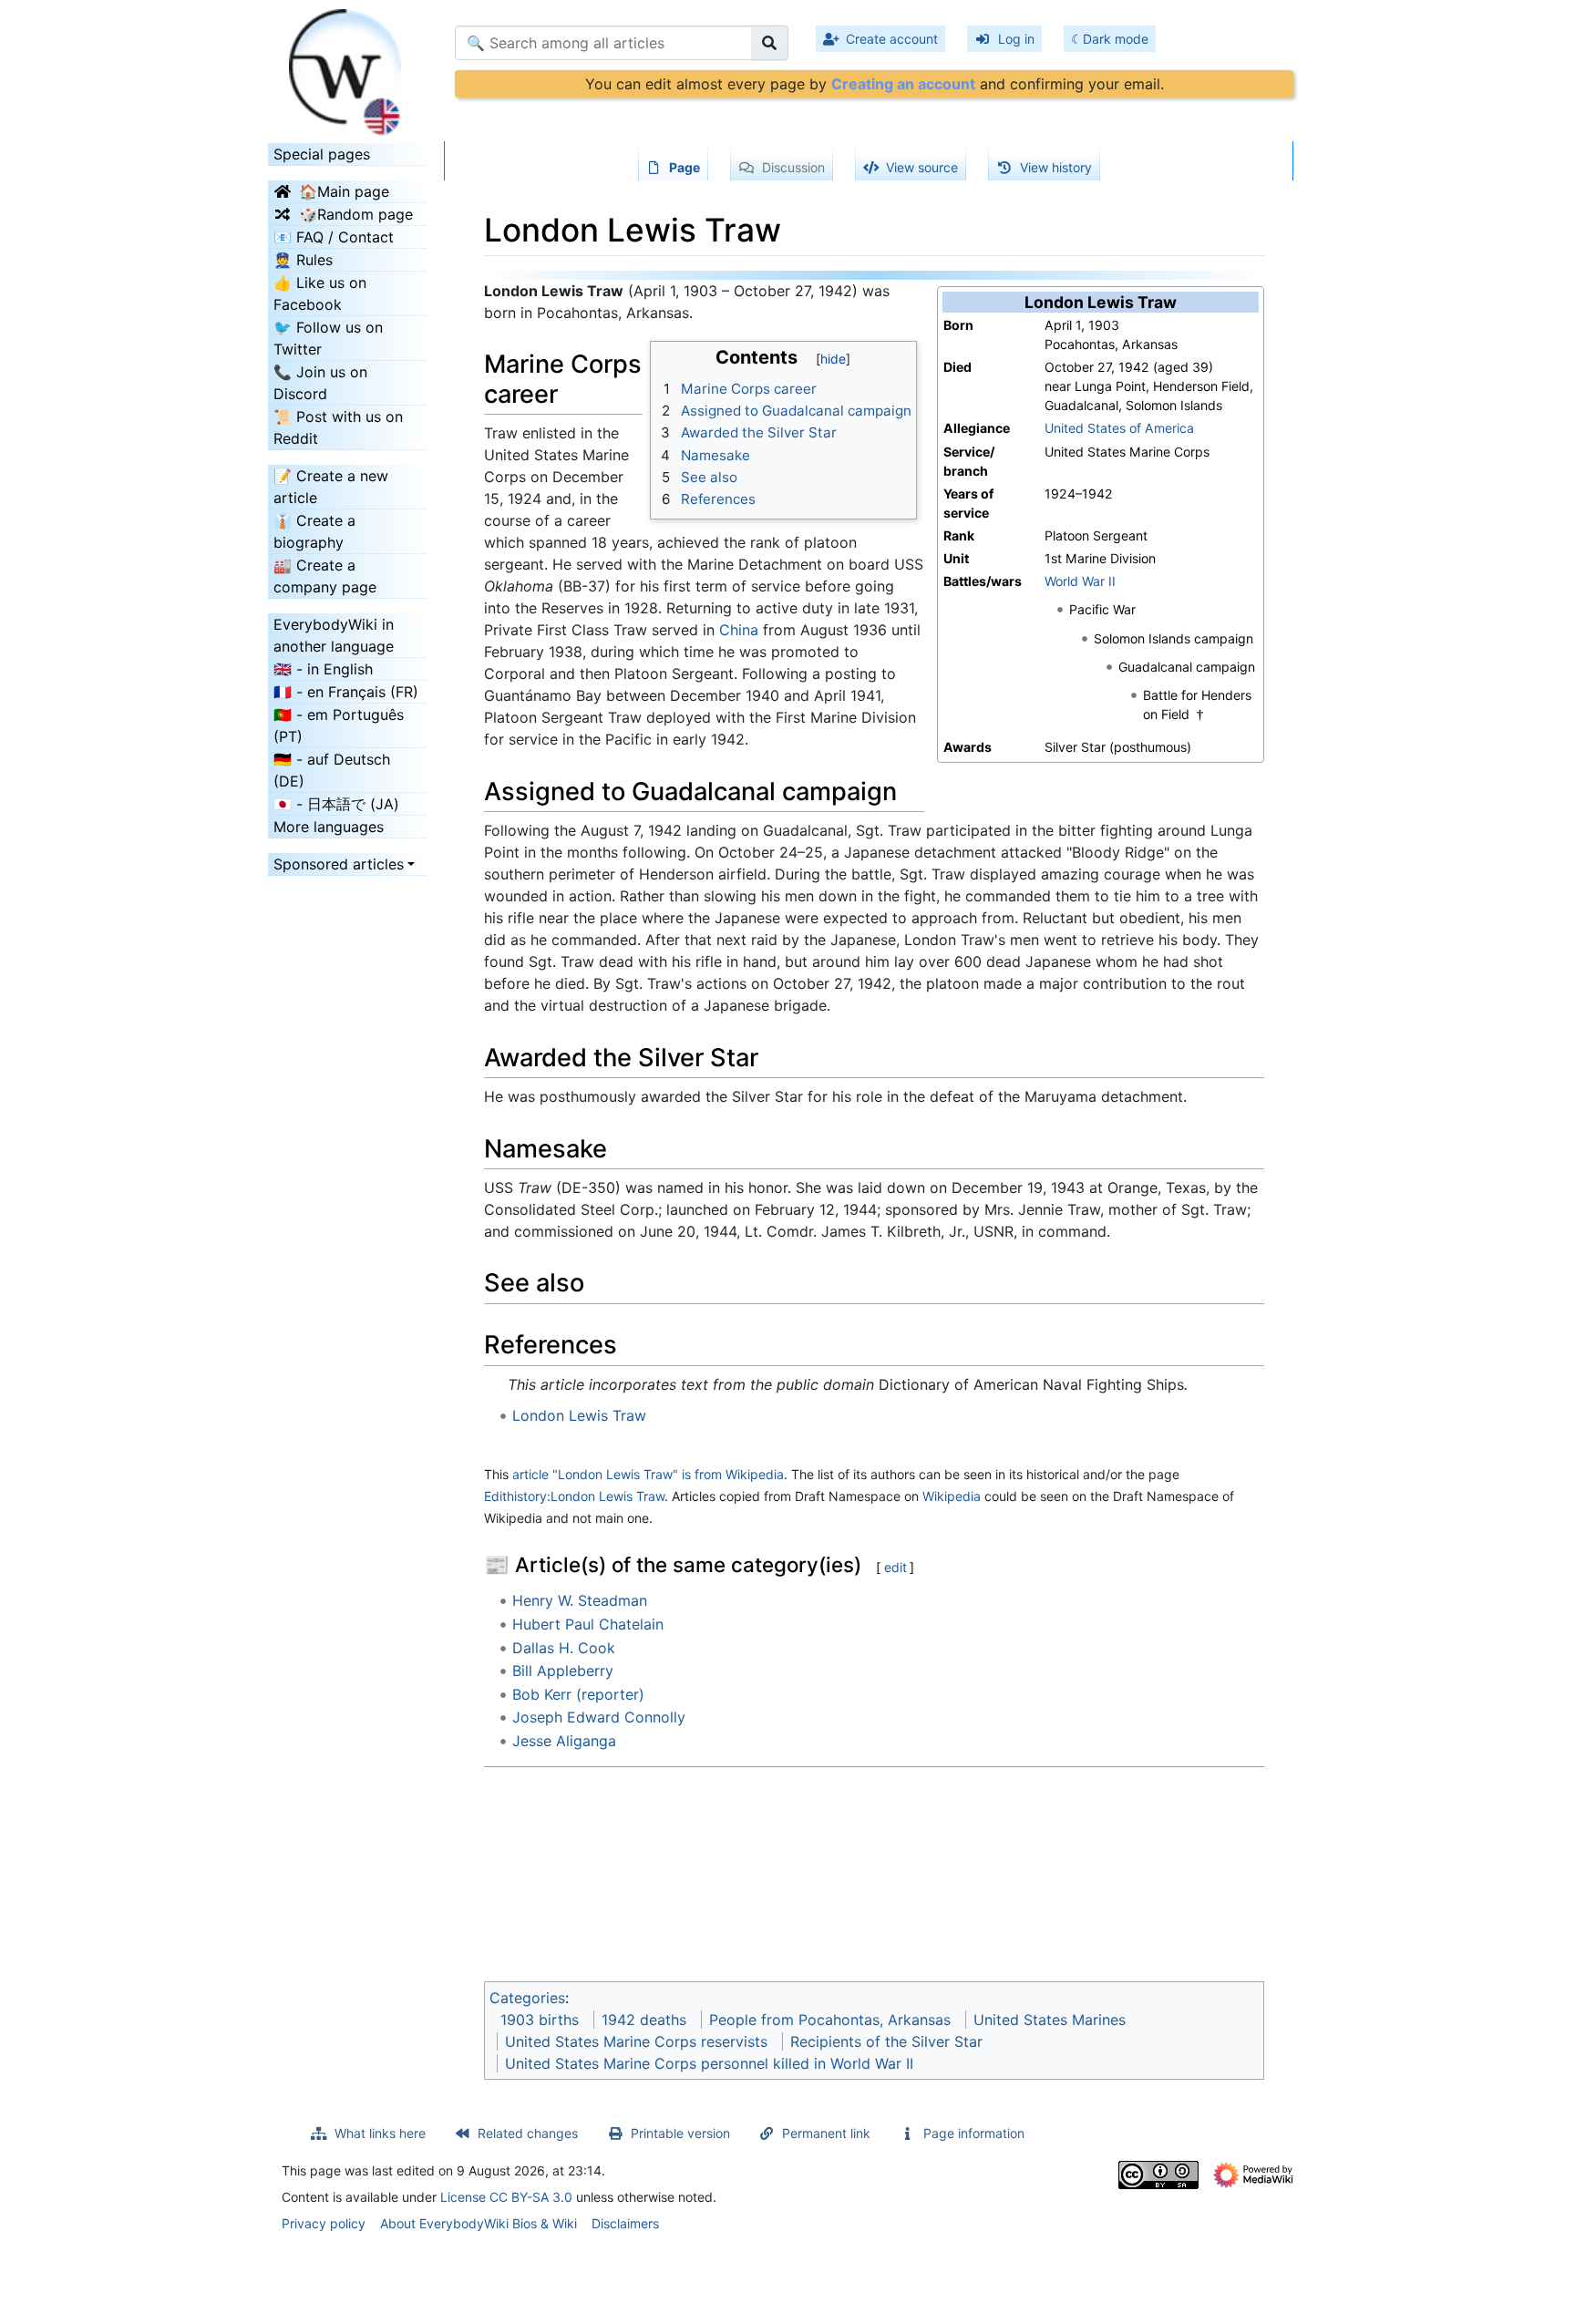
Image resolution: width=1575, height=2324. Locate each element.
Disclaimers (625, 2223)
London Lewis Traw (579, 1415)
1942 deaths (644, 2020)
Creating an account (903, 84)
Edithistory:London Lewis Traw (574, 1496)
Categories (527, 1998)
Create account (892, 39)
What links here (380, 2133)
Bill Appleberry (563, 1671)
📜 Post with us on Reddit (338, 427)
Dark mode (1116, 39)
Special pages (322, 154)
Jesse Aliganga (564, 1741)
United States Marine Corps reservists (636, 2041)
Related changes (528, 2133)
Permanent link (826, 2133)
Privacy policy (324, 2223)
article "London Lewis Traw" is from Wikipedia (648, 1474)
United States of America (1119, 428)
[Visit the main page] (348, 67)
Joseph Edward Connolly (599, 1717)
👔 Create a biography (314, 531)
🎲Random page (356, 214)
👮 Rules (303, 260)
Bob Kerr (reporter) (578, 1694)
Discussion (793, 167)
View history (1056, 167)
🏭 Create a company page (325, 576)
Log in (1016, 39)
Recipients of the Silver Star (886, 2041)
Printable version (680, 2133)
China (739, 630)
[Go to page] (770, 43)
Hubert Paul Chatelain (588, 1624)
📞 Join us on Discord (320, 383)
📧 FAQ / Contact (334, 237)
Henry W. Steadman (580, 1600)
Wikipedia (952, 1496)
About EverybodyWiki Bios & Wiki (479, 2223)
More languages (329, 827)
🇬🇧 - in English (323, 669)
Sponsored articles (339, 864)
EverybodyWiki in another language (334, 635)
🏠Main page (344, 191)
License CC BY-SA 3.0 (506, 2197)
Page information (974, 2133)
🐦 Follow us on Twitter (328, 338)
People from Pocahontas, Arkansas (830, 2020)
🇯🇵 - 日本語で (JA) (336, 804)
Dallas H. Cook (564, 1648)
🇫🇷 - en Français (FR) (346, 692)
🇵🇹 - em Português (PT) (339, 725)
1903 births (540, 2020)
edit (896, 1567)
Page (685, 167)
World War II (1080, 581)
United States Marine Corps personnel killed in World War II (709, 2063)
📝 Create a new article (331, 487)
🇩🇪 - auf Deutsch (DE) (332, 770)
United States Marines (1050, 2020)
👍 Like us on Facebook (320, 293)
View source (922, 167)
